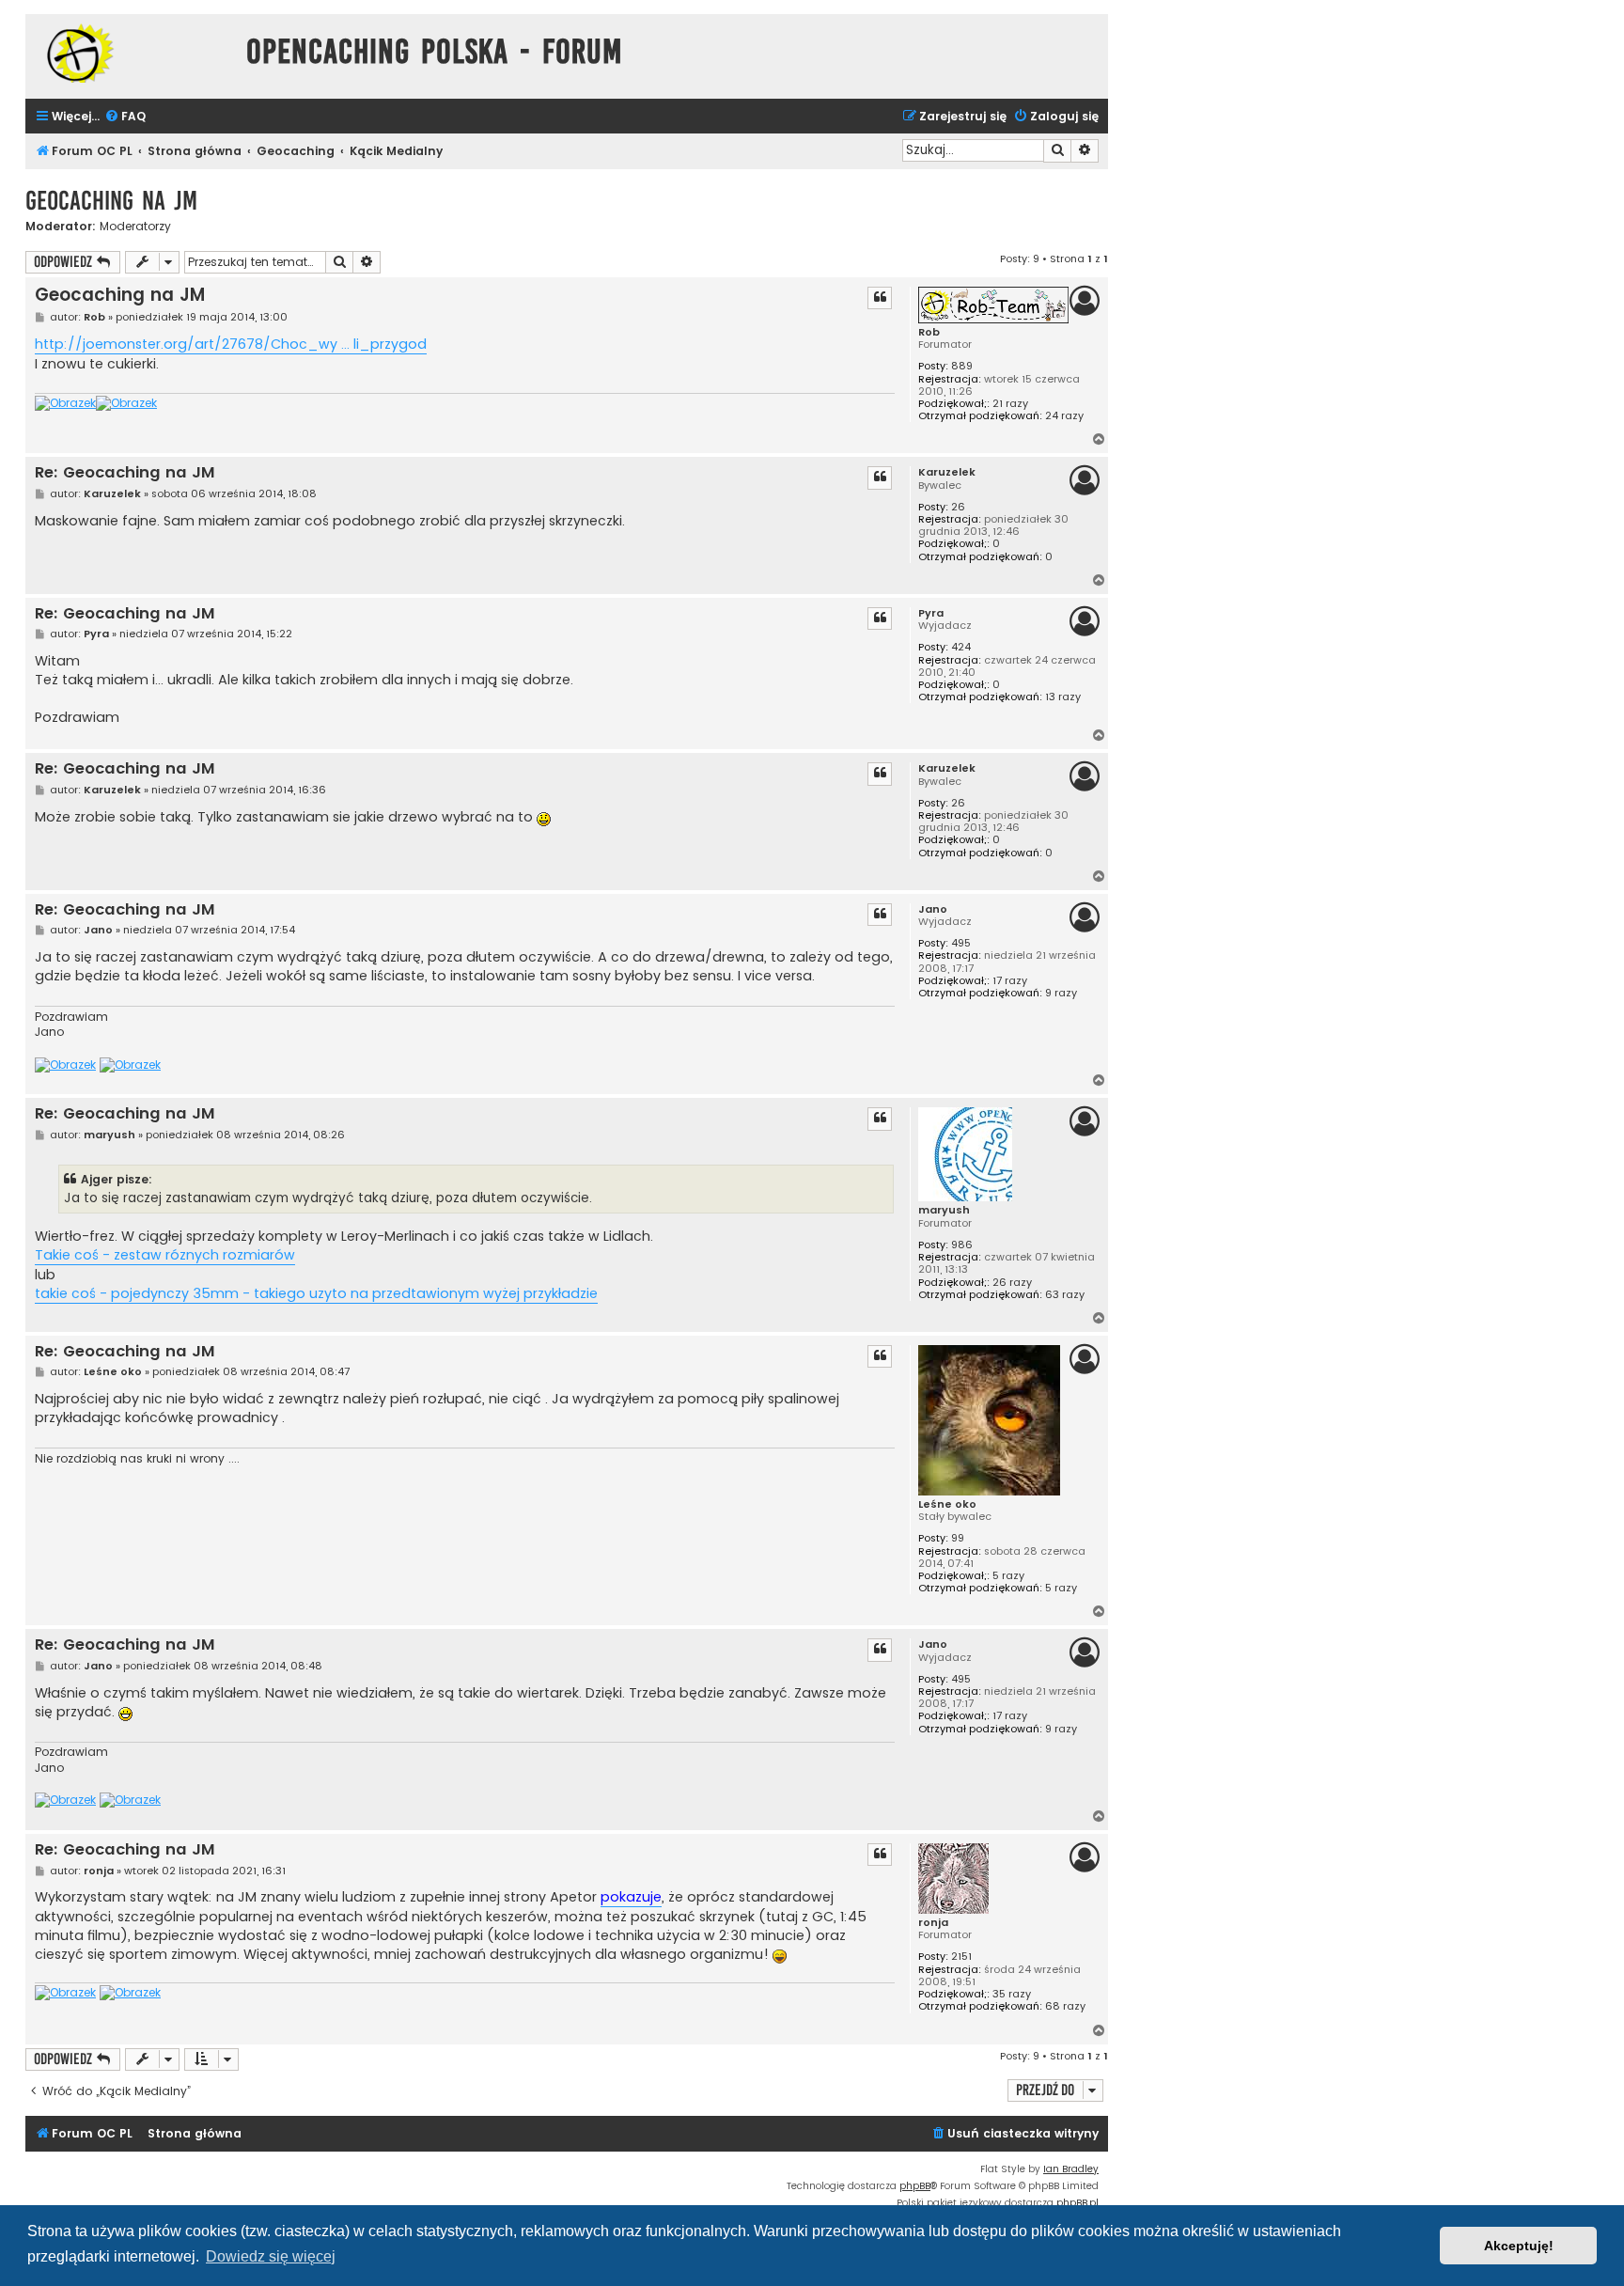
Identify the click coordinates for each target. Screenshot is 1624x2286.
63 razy (1065, 1295)
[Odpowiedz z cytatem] (880, 298)
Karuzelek (947, 472)
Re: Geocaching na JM (125, 473)
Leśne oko (947, 1504)
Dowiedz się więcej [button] (271, 2256)
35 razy (1012, 1994)
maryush (944, 1210)
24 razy (1064, 416)
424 (961, 647)
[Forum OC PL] (131, 53)
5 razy (1008, 1576)
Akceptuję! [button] (1519, 2246)
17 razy (1010, 981)
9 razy (1061, 993)
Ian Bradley (1071, 2169)
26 (958, 507)
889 (962, 366)
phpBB (915, 2186)
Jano (933, 909)
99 (958, 1538)
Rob (929, 332)
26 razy (1012, 1283)
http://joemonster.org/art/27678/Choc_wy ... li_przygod (231, 344)
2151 (961, 1957)
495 (961, 943)
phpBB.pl (1077, 2203)
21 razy (1010, 404)
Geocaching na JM (111, 201)
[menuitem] (125, 117)
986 (962, 1245)
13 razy (1063, 697)
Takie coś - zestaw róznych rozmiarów (165, 1255)
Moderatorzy (135, 227)
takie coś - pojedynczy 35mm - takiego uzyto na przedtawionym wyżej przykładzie (316, 1293)
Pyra (931, 613)
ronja (933, 1923)
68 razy (1065, 2006)
